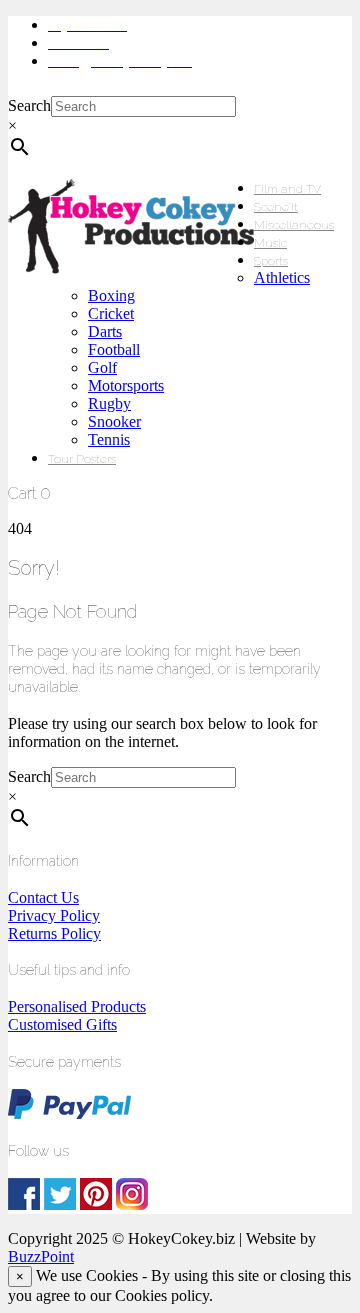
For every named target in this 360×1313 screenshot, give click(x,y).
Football (114, 349)
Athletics (282, 277)
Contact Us (43, 897)
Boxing (111, 295)
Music (270, 243)
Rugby (109, 403)
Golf (102, 367)
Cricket (111, 313)
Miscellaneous (294, 225)
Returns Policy (54, 933)
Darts (105, 331)
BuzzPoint (41, 1256)
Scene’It (276, 207)
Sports (271, 261)
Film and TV (287, 189)
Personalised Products (77, 1006)
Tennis (109, 439)
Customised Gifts (62, 1024)
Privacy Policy (54, 915)
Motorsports (126, 385)
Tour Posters (82, 459)
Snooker (114, 421)
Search (29, 105)
